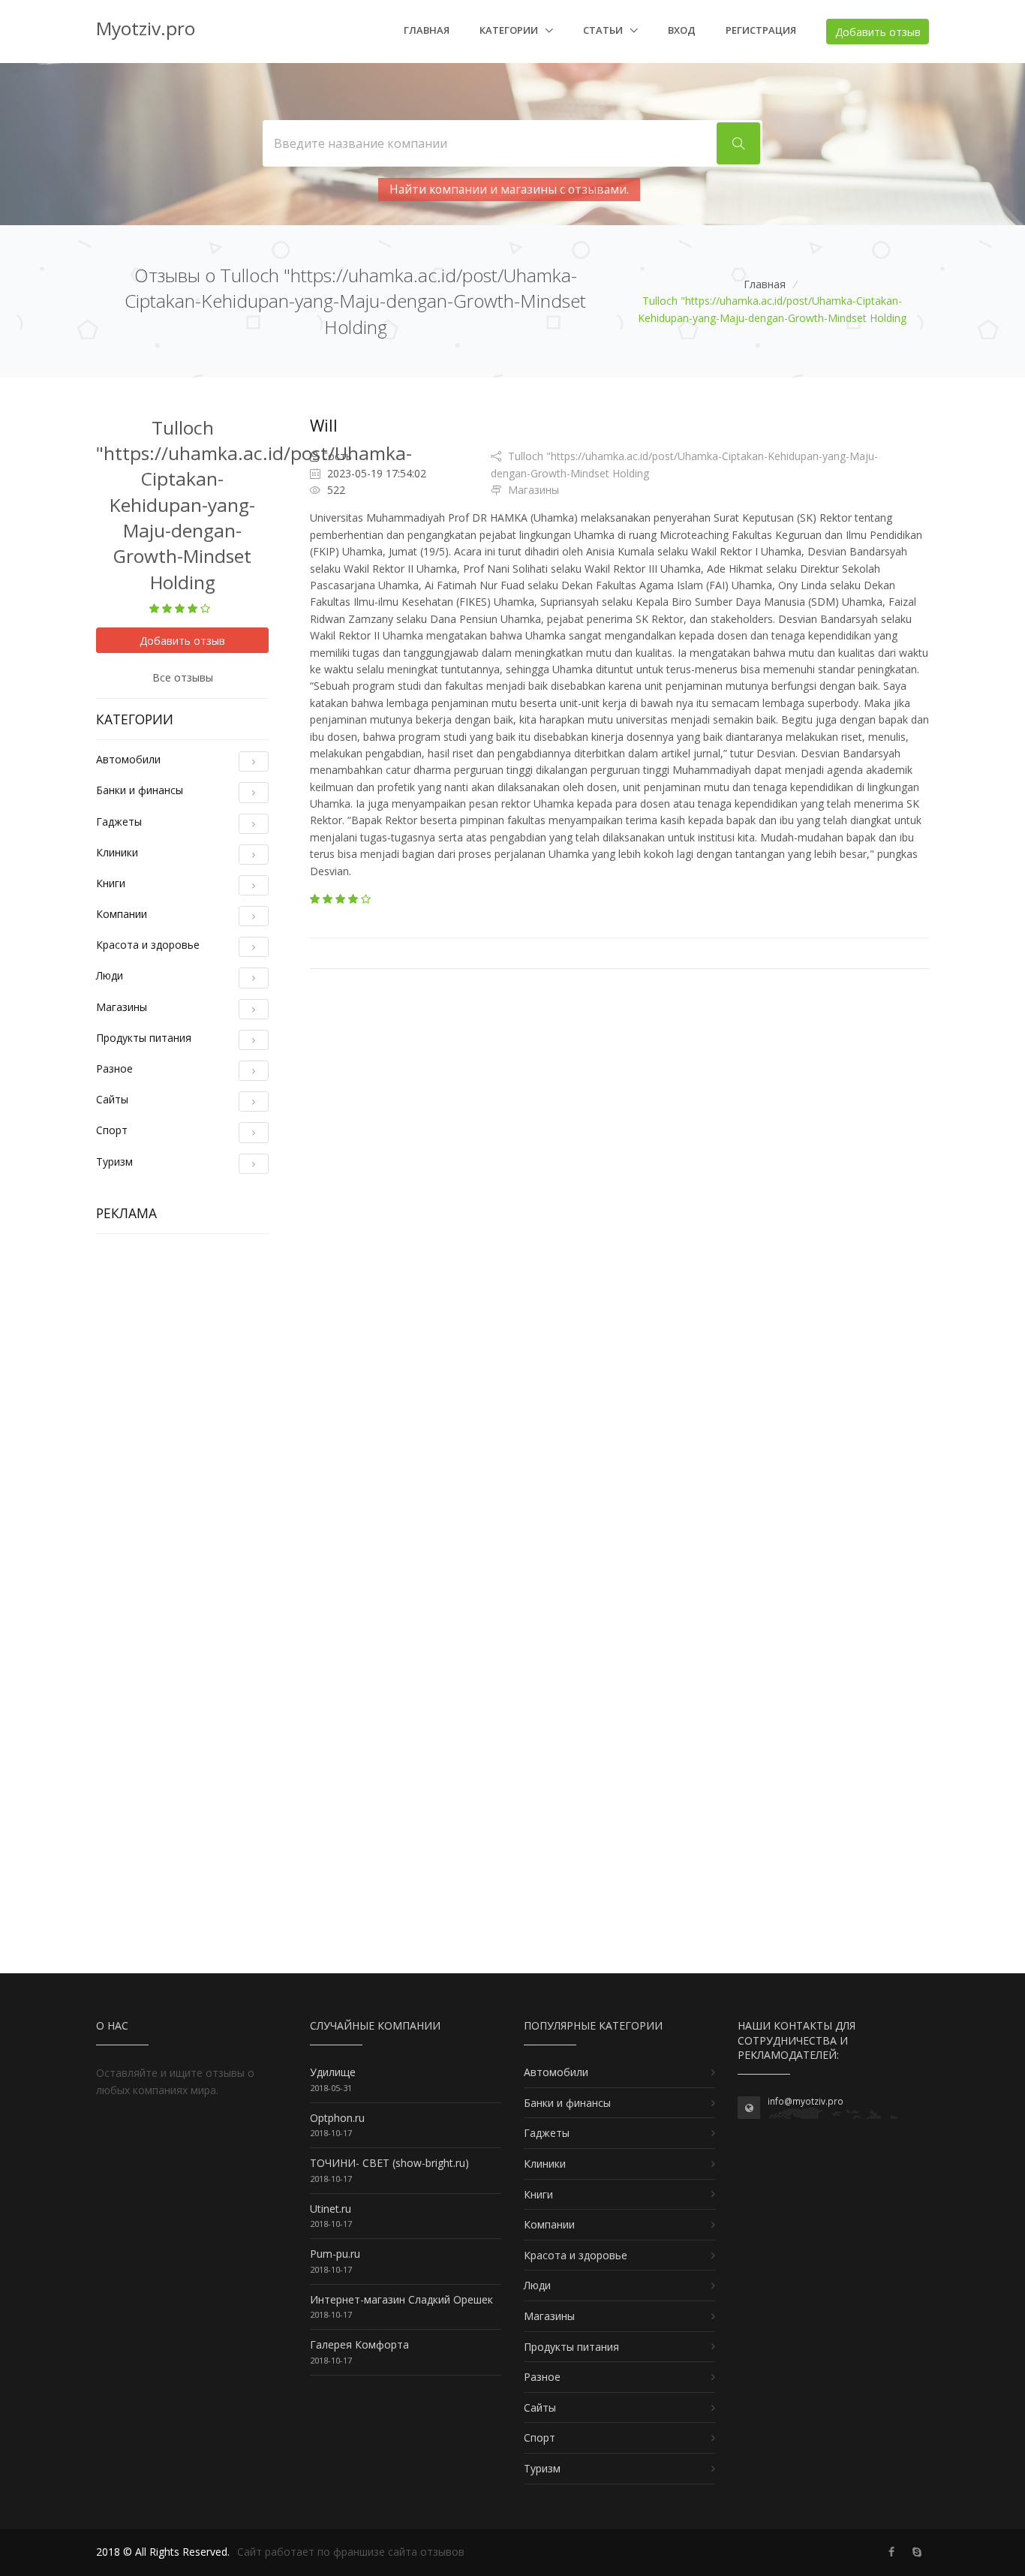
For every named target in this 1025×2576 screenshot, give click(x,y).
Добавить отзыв (878, 32)
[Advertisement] (182, 1470)
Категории (510, 30)
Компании (122, 914)
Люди (110, 975)
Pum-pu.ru (335, 2254)
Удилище (333, 2072)
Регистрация (761, 30)
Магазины (122, 1007)
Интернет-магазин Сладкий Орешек (401, 2299)
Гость (337, 456)
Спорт (112, 1130)
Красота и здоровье (148, 945)
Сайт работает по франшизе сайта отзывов (351, 2552)
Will (324, 426)
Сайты (112, 1099)
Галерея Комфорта (359, 2344)
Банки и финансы (140, 790)
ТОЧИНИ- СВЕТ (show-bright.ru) (389, 2163)
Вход (682, 30)
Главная (427, 30)
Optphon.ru (337, 2118)
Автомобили (128, 759)
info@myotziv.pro (806, 2101)
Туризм (114, 1162)
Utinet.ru (331, 2209)
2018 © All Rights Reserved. (163, 2552)
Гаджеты (119, 822)
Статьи (604, 30)
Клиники (117, 852)
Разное (114, 1068)
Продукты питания (144, 1038)
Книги (111, 883)
